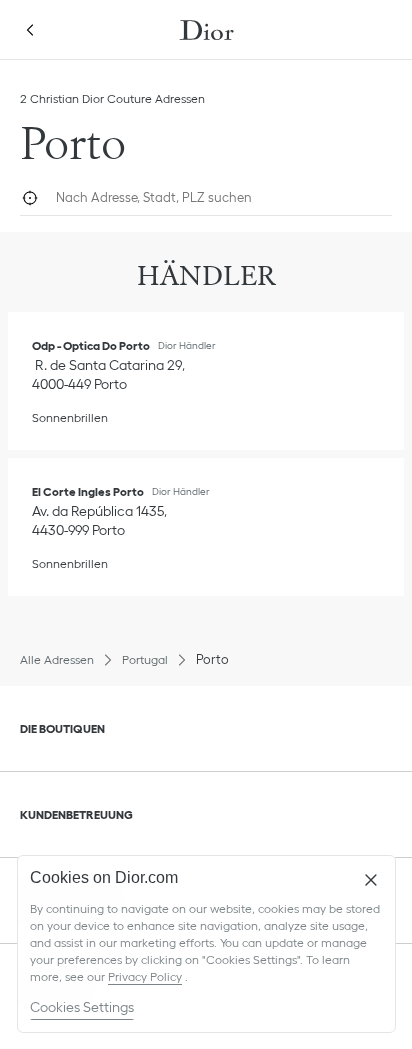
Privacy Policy (145, 976)
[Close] (371, 880)
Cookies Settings (82, 1007)
